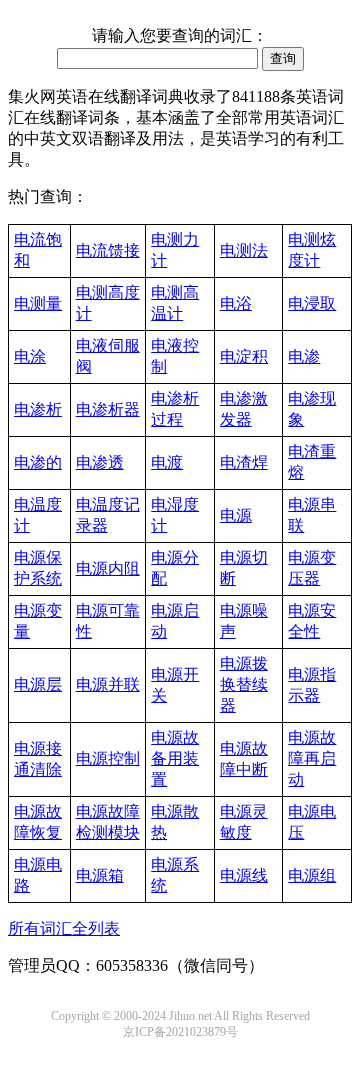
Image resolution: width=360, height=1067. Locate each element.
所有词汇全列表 (64, 928)
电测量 (38, 303)
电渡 (167, 462)
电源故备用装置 (175, 758)
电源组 (312, 875)
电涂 (30, 356)
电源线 (244, 875)
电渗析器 (108, 409)
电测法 (244, 250)
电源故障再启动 (312, 758)
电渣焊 (244, 462)
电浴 (236, 303)
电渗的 (38, 462)
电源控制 (108, 758)
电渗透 (100, 462)
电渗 (304, 356)
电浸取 (312, 303)
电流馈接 (108, 250)
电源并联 (108, 684)
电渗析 (38, 409)
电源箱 (100, 875)
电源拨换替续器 (244, 684)
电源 (236, 515)
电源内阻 (108, 568)
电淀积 (244, 356)
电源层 (38, 684)
